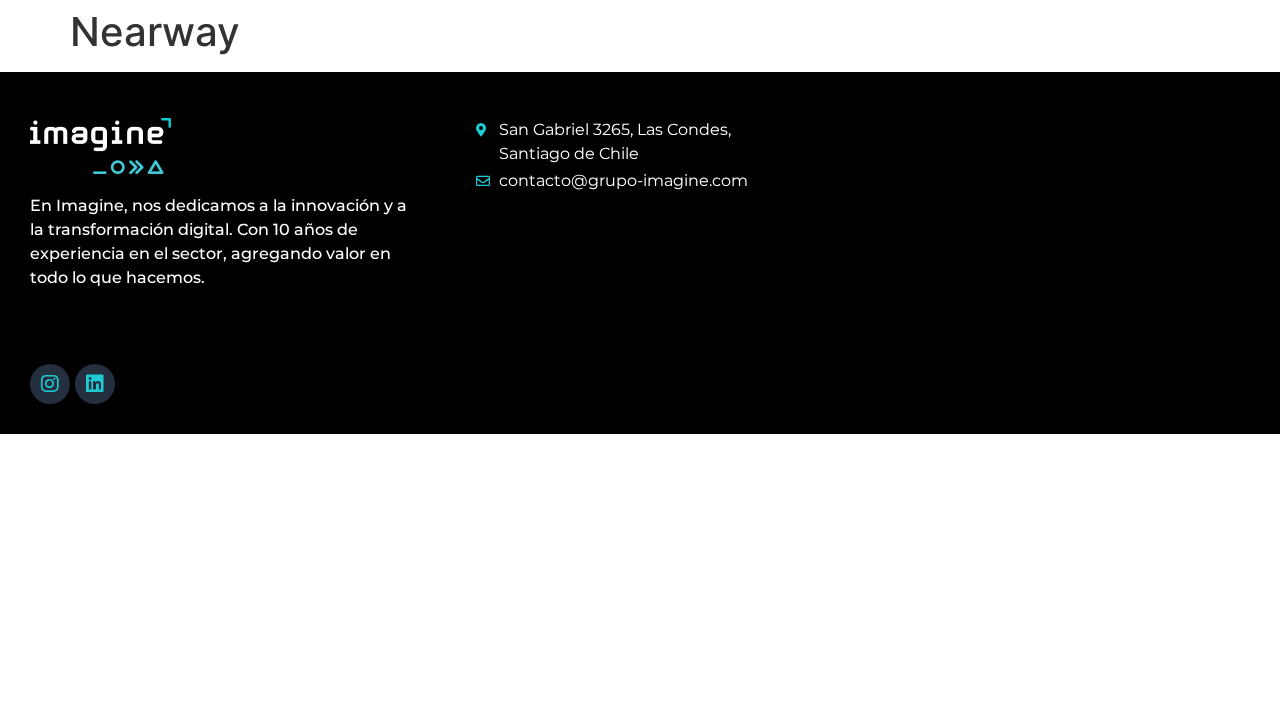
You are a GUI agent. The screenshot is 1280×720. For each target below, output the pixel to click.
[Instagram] (50, 384)
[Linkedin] (95, 384)
